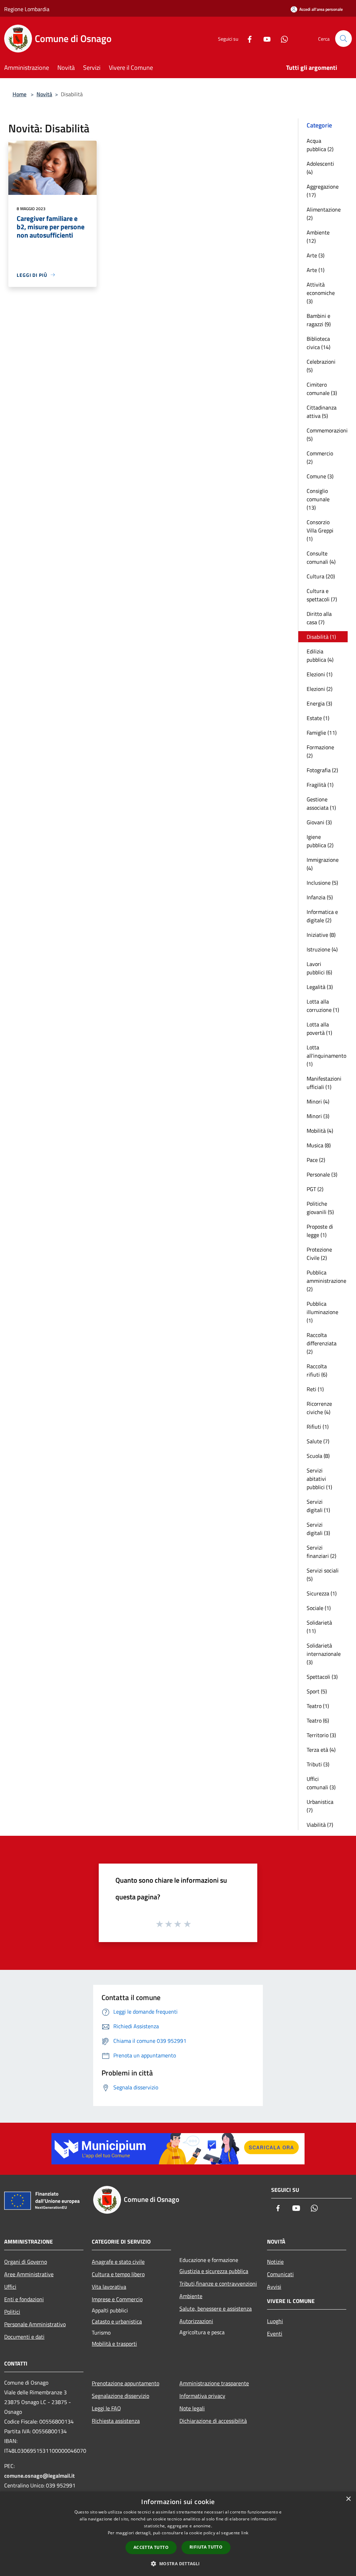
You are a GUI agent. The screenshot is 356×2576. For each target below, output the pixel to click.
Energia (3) (319, 703)
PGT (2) (315, 1189)
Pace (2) (316, 1160)
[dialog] (178, 2534)
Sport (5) (317, 1691)
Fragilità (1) (320, 785)
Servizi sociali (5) (323, 1575)
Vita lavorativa (109, 2287)
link (245, 2533)
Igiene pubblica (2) (320, 841)
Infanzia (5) (320, 897)
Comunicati (280, 2274)
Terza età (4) (321, 1750)
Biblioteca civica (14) (318, 343)
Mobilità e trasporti (114, 2344)
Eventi (275, 2334)
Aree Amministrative (29, 2274)
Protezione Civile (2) (319, 1254)
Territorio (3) (321, 1735)
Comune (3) (320, 476)
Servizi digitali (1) (318, 1506)
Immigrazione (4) (323, 864)
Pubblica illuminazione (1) (322, 1312)
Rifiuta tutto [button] (206, 2547)
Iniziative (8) (321, 935)
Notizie (275, 2262)
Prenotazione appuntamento (126, 2383)
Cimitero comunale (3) (322, 389)
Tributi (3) (318, 1764)
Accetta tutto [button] (151, 2547)
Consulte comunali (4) (321, 558)
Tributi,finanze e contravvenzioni (218, 2284)
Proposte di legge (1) (320, 1231)
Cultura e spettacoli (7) (322, 595)
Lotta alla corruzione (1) (323, 1006)
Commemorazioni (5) (327, 435)
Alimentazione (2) (324, 214)
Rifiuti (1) (318, 1427)
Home (19, 94)
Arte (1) (315, 270)
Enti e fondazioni (24, 2299)
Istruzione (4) (322, 949)
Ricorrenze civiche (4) (319, 1408)
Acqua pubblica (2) (320, 145)
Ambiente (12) (318, 237)
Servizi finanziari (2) (321, 1552)
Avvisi (274, 2287)
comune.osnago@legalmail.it (39, 2476)
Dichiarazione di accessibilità (213, 2421)
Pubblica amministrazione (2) (326, 1281)
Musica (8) (319, 1145)
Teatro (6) (318, 1720)
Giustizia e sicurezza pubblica (214, 2271)
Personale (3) (322, 1174)
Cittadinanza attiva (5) (322, 412)
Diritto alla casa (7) (319, 618)
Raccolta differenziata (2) (322, 1343)
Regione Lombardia (27, 9)
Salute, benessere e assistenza (216, 2309)
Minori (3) (318, 1116)
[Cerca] (343, 39)
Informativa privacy (202, 2396)
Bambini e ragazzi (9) (319, 320)
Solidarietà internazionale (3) (324, 1654)
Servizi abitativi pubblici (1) (319, 1479)
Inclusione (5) (322, 883)
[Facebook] (247, 38)
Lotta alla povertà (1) (319, 1029)
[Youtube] (264, 38)
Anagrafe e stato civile (118, 2262)
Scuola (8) (318, 1456)
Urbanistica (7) (320, 1806)
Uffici (10, 2287)
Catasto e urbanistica (117, 2321)
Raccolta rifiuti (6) (317, 1370)
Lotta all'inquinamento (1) (326, 1056)
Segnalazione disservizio (120, 2396)
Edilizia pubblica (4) (320, 655)
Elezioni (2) (319, 689)
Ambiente (191, 2296)
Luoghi (275, 2321)
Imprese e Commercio (117, 2299)
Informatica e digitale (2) (322, 916)
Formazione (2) (320, 751)
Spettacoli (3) (322, 1677)
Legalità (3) (320, 987)
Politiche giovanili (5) (320, 1208)
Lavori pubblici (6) (319, 968)
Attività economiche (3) (321, 293)
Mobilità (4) (320, 1131)
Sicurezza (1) (322, 1593)
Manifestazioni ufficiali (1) (324, 1083)
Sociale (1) (319, 1608)
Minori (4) (318, 1101)
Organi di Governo (26, 2262)
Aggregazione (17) (323, 191)
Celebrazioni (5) (321, 366)
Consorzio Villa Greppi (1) (320, 530)
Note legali (192, 2408)
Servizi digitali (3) (318, 1529)
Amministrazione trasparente (214, 2383)
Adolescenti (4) (320, 168)
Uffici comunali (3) (321, 1783)
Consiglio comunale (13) (318, 499)
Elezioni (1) (319, 674)
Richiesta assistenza (116, 2421)
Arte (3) (315, 255)
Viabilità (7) (320, 1825)
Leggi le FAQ (106, 2408)
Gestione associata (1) (321, 803)
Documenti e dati (24, 2337)
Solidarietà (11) (319, 1627)
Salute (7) (318, 1441)
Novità (44, 94)
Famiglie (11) (322, 733)
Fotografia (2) (322, 770)
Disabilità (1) (321, 637)
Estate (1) (318, 718)
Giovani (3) (319, 822)
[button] (178, 2563)
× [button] (348, 2499)
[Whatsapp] (282, 38)
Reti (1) (315, 1389)
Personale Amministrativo (35, 2324)
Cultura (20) (321, 576)
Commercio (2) (320, 457)
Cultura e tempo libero (118, 2274)
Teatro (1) (318, 1706)
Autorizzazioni (196, 2321)
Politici (12, 2312)
